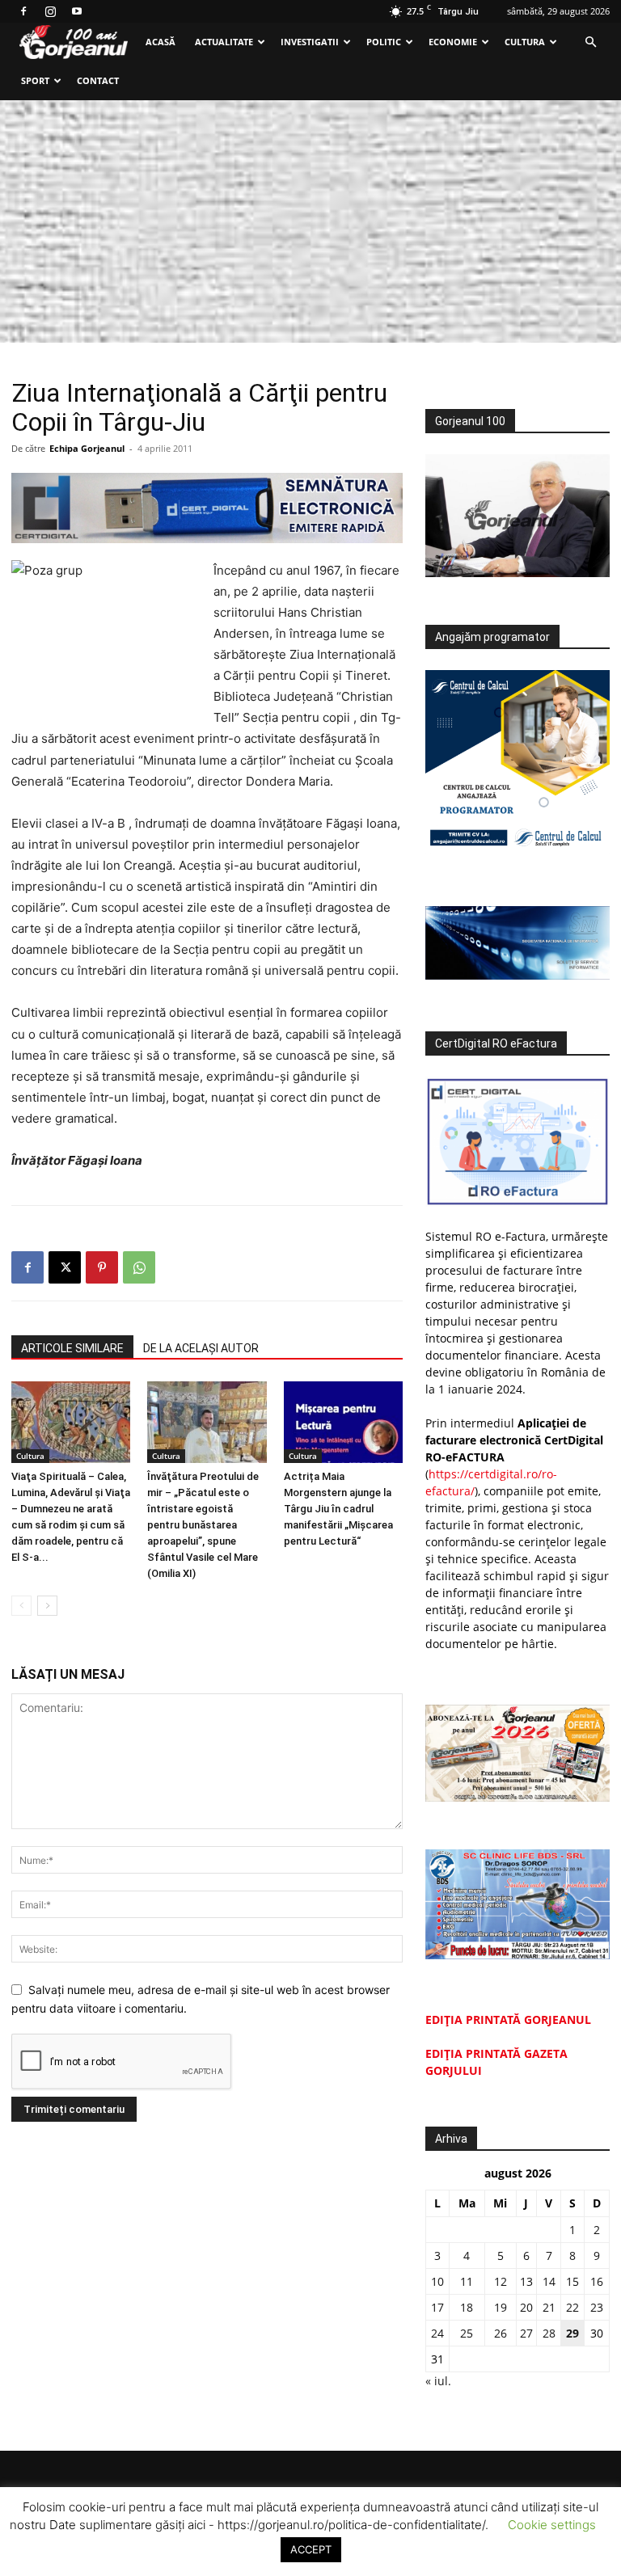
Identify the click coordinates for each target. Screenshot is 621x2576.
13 (526, 2281)
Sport (35, 80)
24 (437, 2333)
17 (437, 2307)
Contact (98, 80)
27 (526, 2333)
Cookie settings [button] (552, 2525)
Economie (453, 42)
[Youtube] (77, 11)
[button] (590, 42)
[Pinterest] (102, 1267)
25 (467, 2333)
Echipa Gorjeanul (87, 448)
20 (526, 2307)
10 (437, 2281)
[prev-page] (21, 1606)
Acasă (161, 42)
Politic (384, 42)
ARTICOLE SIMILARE (72, 1348)
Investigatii (310, 42)
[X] (65, 1267)
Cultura (525, 42)
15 (572, 2281)
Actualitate (224, 42)
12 (501, 2281)
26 (501, 2333)
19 (501, 2307)
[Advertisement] (310, 221)
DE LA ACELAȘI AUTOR (201, 1348)
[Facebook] (23, 11)
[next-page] (47, 1606)
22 (572, 2307)
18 (467, 2307)
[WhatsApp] (139, 1267)
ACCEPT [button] (311, 2549)
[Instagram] (50, 11)
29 (572, 2333)
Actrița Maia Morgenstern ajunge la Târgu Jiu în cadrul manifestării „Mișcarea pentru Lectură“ (338, 1509)
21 (549, 2307)
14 (549, 2281)
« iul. (438, 2381)
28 (549, 2333)
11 (467, 2281)
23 (597, 2307)
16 (597, 2281)
